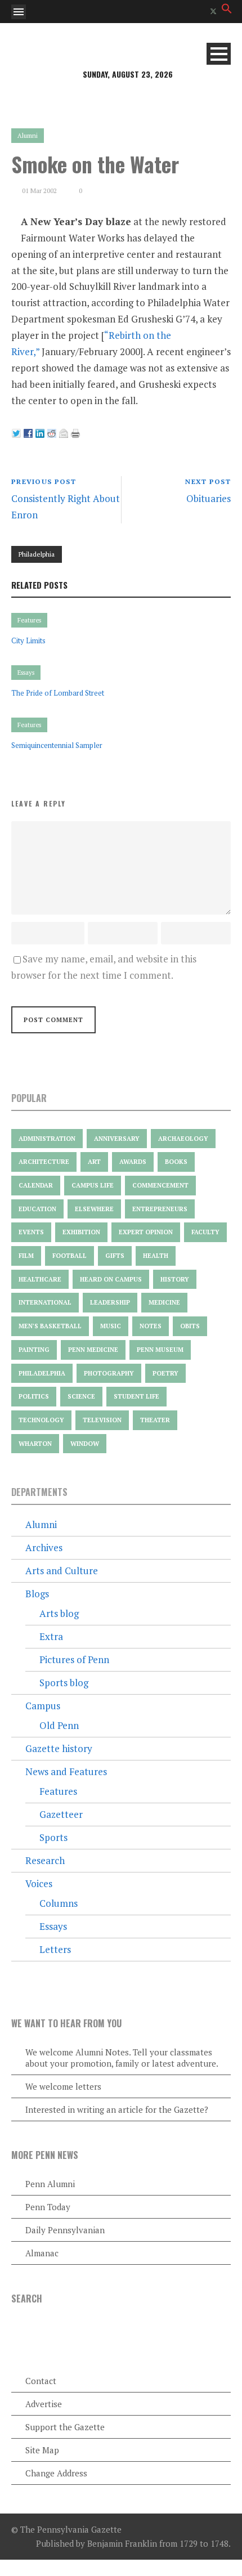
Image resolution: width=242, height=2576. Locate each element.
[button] (227, 10)
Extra (51, 1636)
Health (156, 1256)
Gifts (115, 1256)
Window (85, 1444)
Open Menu (19, 12)
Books (176, 1162)
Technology (41, 1420)
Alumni (28, 136)
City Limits (28, 640)
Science (81, 1396)
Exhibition (81, 1232)
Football (70, 1256)
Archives (44, 1547)
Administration (47, 1139)
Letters (55, 1949)
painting (34, 1350)
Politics (34, 1396)
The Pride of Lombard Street (58, 693)
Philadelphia (37, 554)
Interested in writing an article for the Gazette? (117, 2109)
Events (31, 1232)
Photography (109, 1373)
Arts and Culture (62, 1571)
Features (29, 620)
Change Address (56, 2473)
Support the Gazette (65, 2427)
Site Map (42, 2450)
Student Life (136, 1396)
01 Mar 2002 (39, 191)
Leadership (110, 1302)
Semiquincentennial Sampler (57, 745)
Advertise (44, 2404)
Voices (39, 1883)
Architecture (44, 1162)
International (45, 1302)
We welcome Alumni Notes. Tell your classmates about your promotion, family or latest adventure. (122, 2058)
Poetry (165, 1373)
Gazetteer (61, 1814)
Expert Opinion (146, 1232)
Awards (133, 1162)
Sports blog (64, 1683)
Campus (43, 1706)
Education (37, 1209)
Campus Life (93, 1185)
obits (190, 1326)
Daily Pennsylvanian (65, 2230)
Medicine (164, 1302)
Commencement (160, 1185)
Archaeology (183, 1139)
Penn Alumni (50, 2184)
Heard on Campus (111, 1279)
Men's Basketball (50, 1326)
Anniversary (117, 1139)
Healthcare (40, 1279)
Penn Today (48, 2207)
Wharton (35, 1444)
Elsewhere (94, 1209)
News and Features (66, 1771)
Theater (155, 1420)
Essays (26, 673)
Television (102, 1420)
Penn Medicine (93, 1350)
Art (94, 1162)
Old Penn (59, 1725)
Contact (41, 2381)
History (175, 1279)
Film (26, 1256)
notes (151, 1326)
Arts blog (59, 1613)
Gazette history (59, 1748)
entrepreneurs (160, 1209)
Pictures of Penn (74, 1659)
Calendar (36, 1185)
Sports (53, 1837)
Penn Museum (160, 1350)
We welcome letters (63, 2086)
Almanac (42, 2253)
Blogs (37, 1594)
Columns (59, 1903)
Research (45, 1860)
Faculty (205, 1232)
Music (111, 1326)
